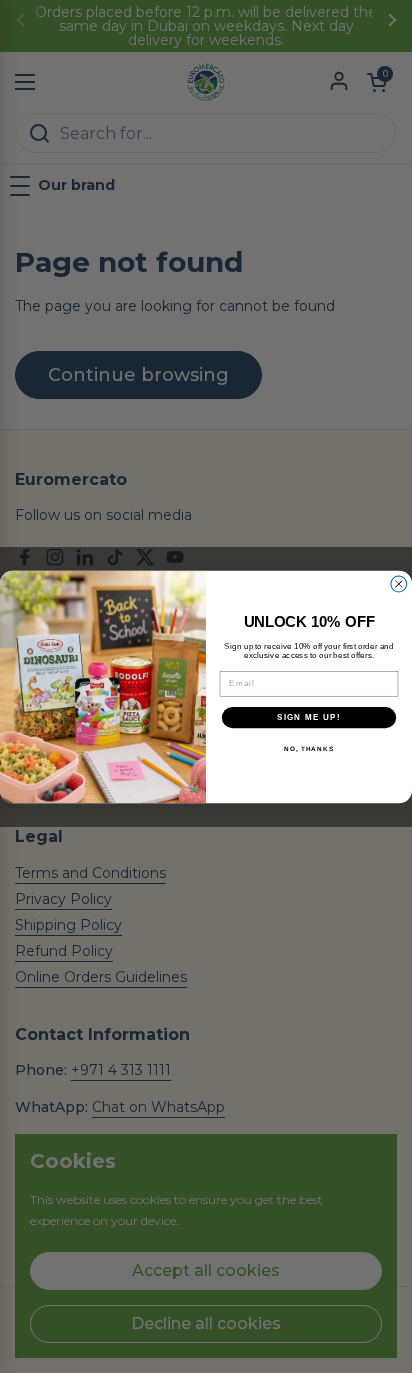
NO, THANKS (309, 748)
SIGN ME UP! (309, 716)
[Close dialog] (399, 584)
